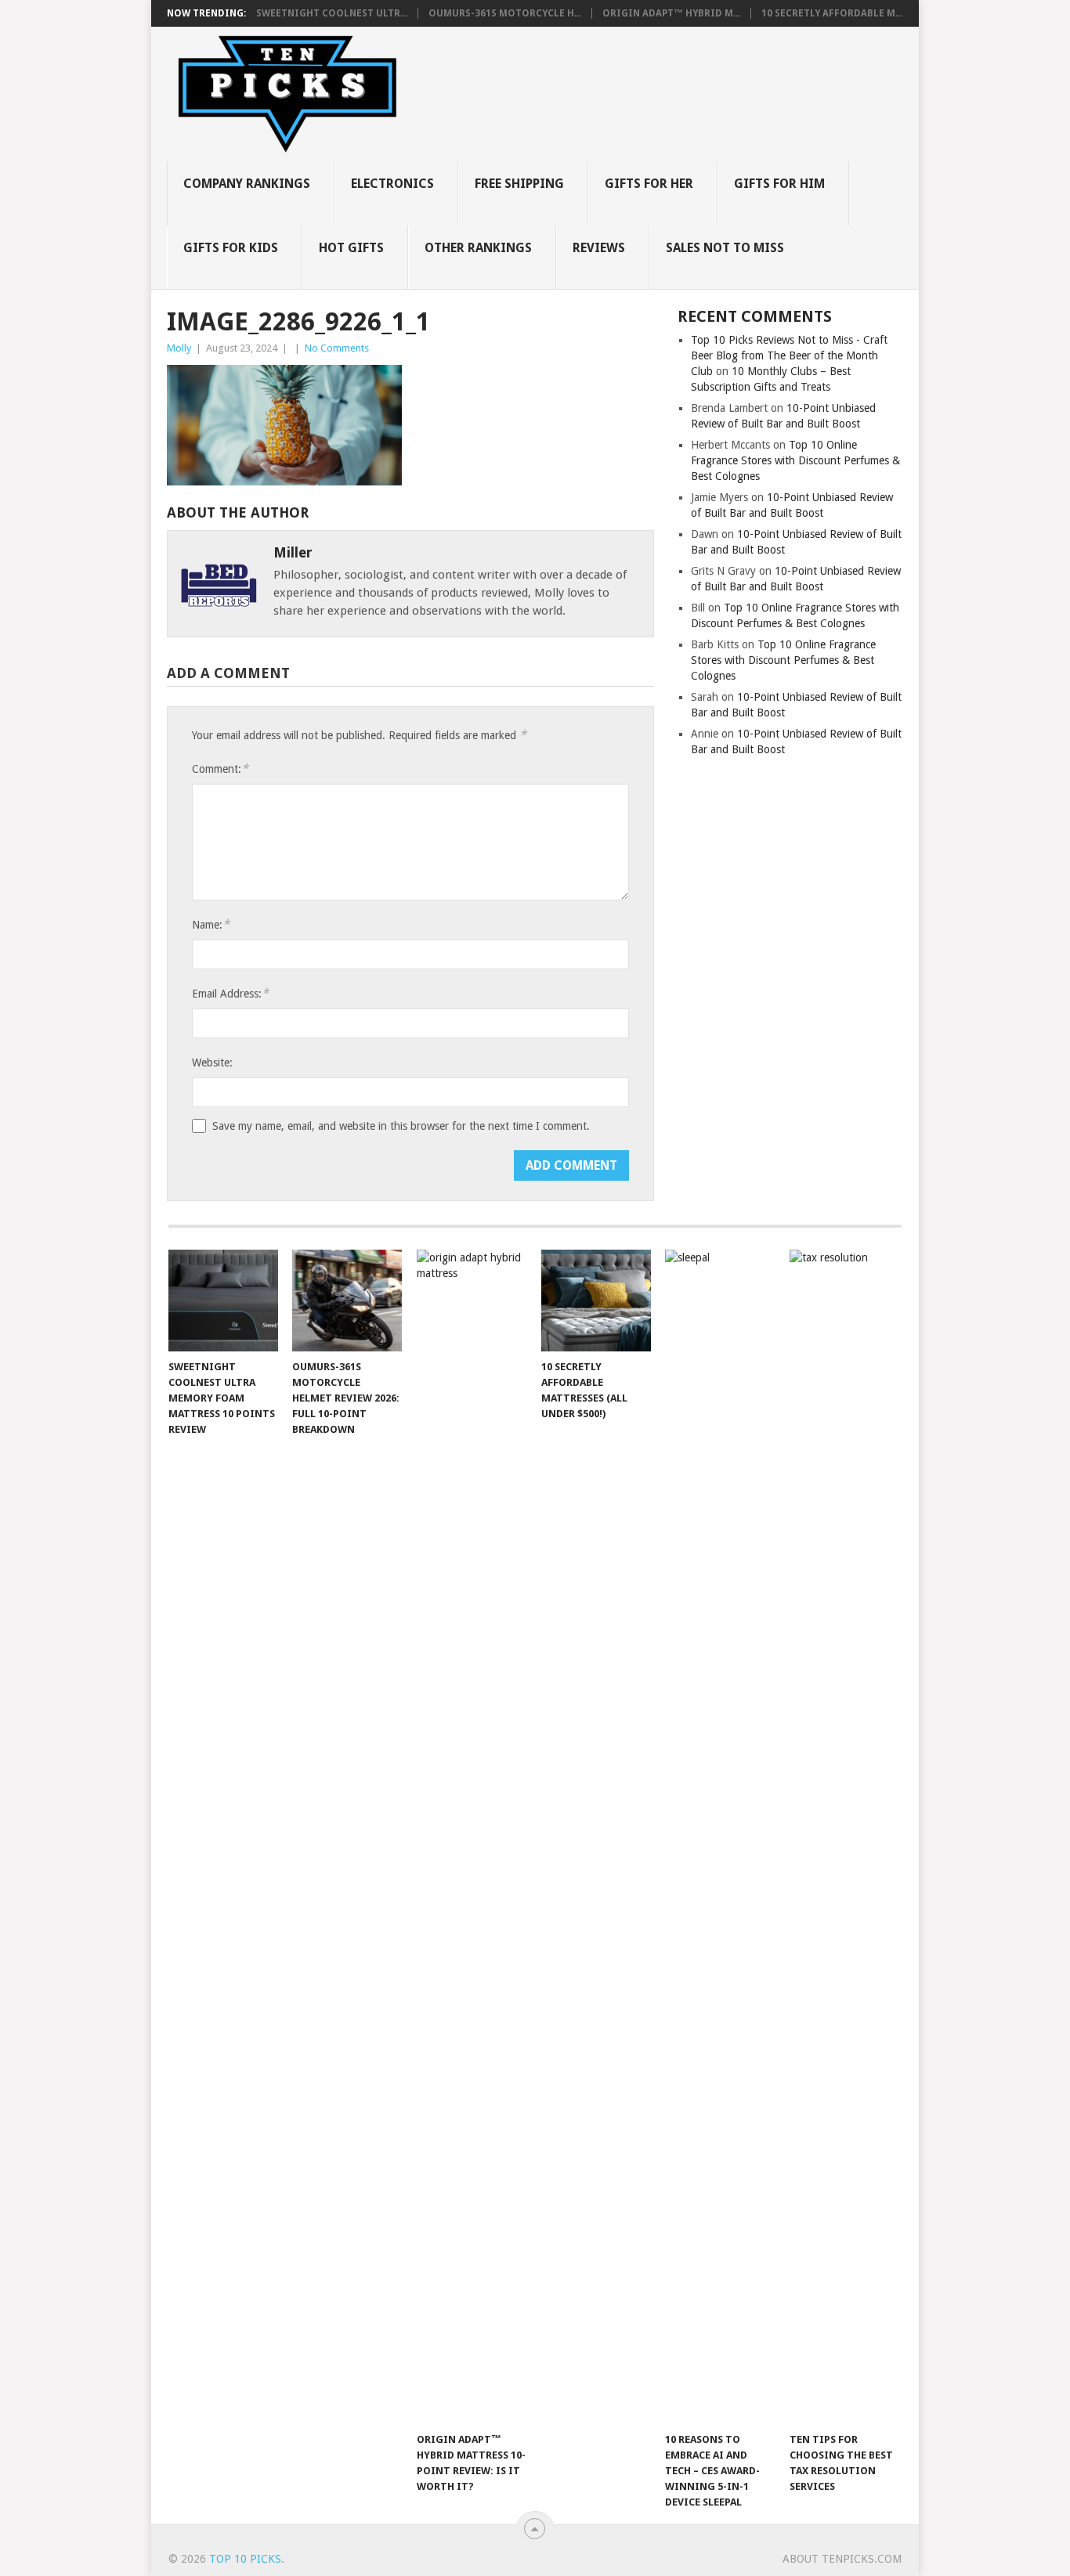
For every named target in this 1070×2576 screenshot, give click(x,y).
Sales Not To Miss (725, 248)
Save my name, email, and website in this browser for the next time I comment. (401, 1126)
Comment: (220, 768)
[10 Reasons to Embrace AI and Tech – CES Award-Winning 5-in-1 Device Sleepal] (720, 1837)
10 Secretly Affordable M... (832, 13)
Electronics (392, 184)
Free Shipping (519, 184)
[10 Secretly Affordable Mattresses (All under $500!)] (596, 1301)
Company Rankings (247, 184)
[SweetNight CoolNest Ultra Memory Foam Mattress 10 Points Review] (223, 1301)
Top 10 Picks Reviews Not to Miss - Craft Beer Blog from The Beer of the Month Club (789, 355)
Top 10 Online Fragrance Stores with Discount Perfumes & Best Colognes (795, 460)
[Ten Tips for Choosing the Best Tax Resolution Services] (844, 1837)
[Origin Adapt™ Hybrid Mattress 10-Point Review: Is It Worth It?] (472, 1837)
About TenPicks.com (842, 2559)
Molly (179, 348)
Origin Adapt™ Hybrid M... (671, 13)
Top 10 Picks (245, 2559)
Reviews (599, 248)
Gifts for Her (649, 184)
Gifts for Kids (231, 248)
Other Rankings (478, 248)
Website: (212, 1063)
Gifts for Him (779, 184)
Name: (211, 924)
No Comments (337, 348)
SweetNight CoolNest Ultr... (332, 13)
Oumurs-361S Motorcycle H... (505, 13)
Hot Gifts (351, 248)
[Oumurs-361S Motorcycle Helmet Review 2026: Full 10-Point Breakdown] (347, 1301)
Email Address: (230, 993)
